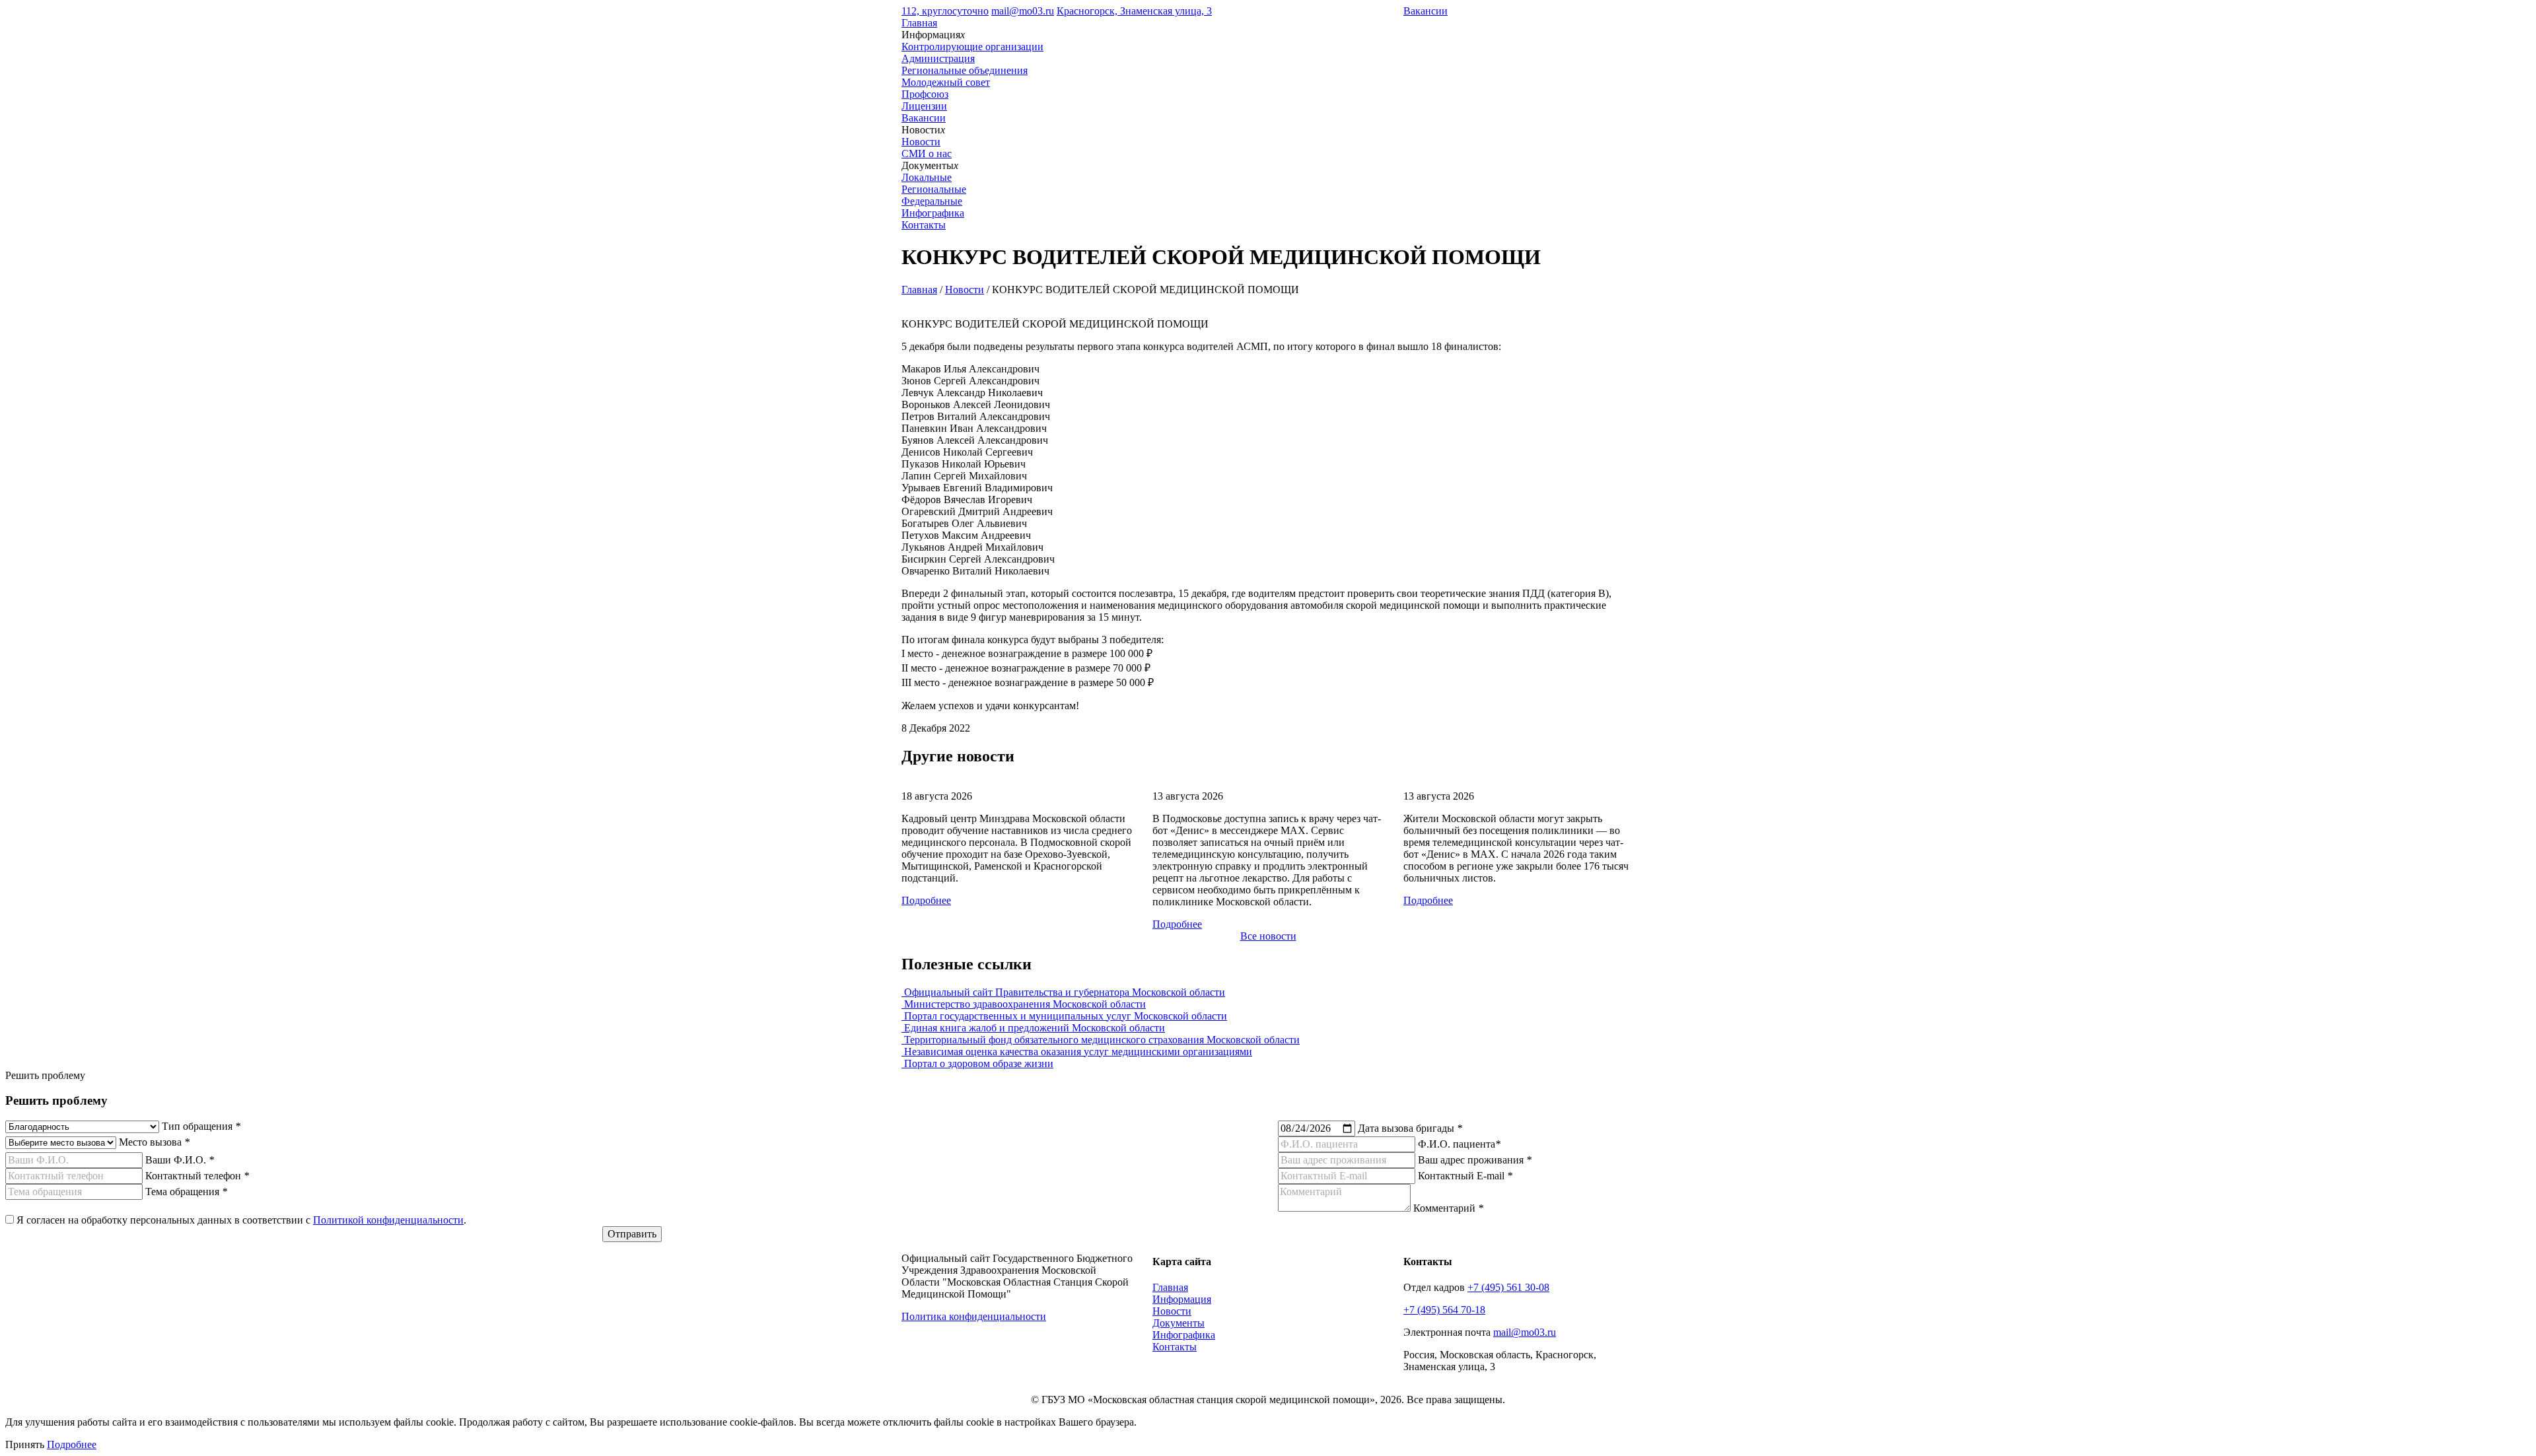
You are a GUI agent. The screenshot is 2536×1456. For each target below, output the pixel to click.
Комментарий (1448, 1208)
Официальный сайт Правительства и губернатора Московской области (1063, 992)
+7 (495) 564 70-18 (1444, 1310)
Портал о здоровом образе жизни (977, 1063)
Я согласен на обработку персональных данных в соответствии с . (241, 1220)
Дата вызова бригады (1410, 1128)
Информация (1182, 1299)
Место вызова (154, 1142)
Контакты (924, 225)
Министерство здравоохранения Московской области (1024, 1004)
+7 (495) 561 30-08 (1508, 1287)
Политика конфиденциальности (974, 1316)
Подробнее (926, 900)
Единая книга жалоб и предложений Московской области (1033, 1028)
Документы (1179, 1323)
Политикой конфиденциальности (388, 1220)
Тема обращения (186, 1192)
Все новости (1268, 936)
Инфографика (933, 213)
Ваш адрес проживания (1475, 1160)
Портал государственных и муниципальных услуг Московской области (1064, 1016)
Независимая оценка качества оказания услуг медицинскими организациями (1077, 1052)
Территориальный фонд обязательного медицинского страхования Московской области (1101, 1040)
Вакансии (1426, 11)
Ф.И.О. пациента (1459, 1144)
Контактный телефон (197, 1176)
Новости (965, 290)
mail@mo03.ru (1023, 11)
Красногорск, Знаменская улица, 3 (1134, 11)
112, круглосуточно (945, 11)
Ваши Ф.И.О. (180, 1160)
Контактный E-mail (1465, 1176)
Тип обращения (201, 1126)
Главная (919, 23)
